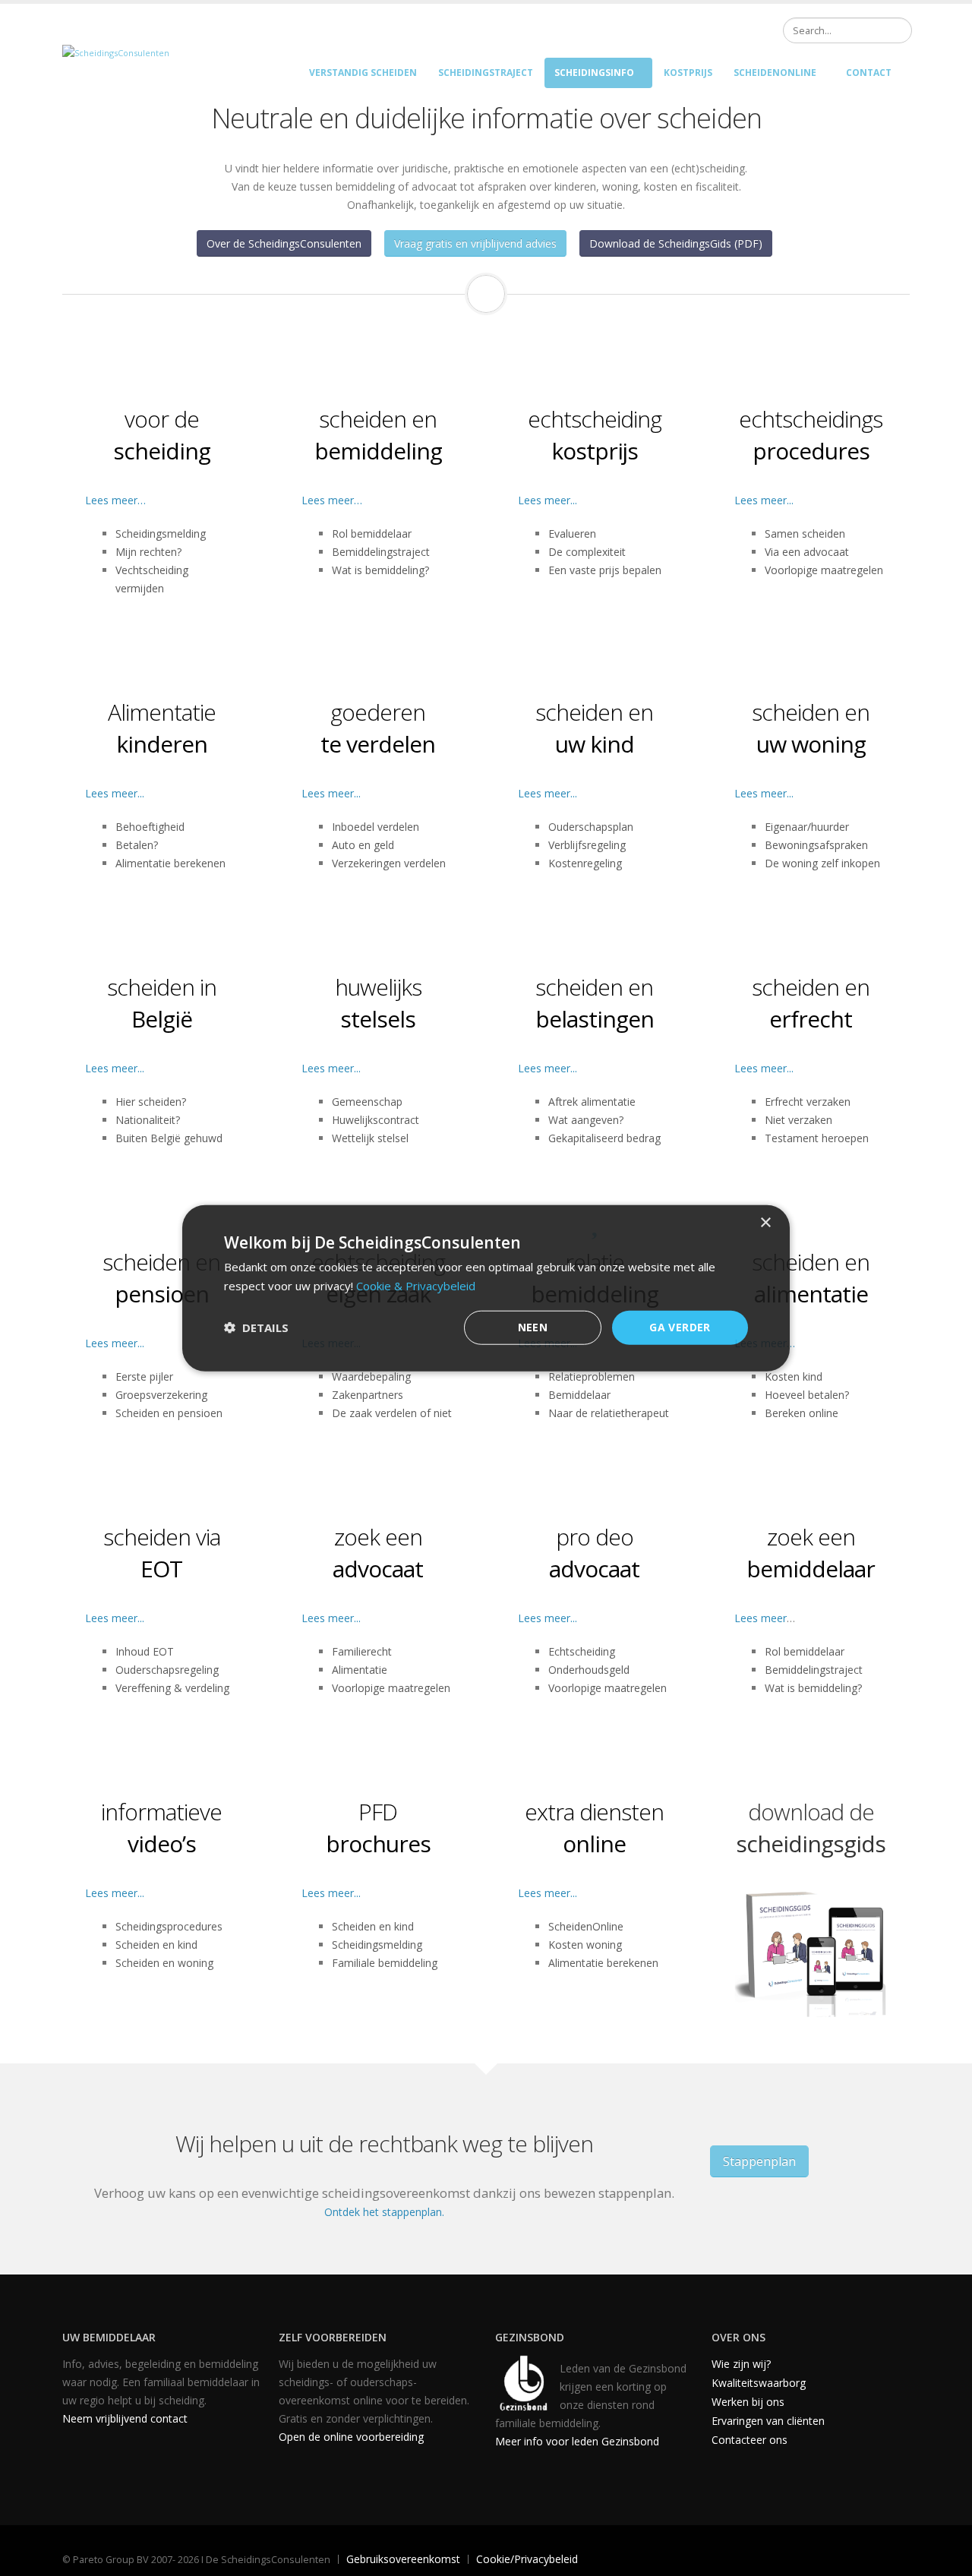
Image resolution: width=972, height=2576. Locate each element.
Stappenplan (759, 2161)
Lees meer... (548, 500)
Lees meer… (115, 500)
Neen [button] (533, 1327)
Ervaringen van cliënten (768, 2421)
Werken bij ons (748, 2402)
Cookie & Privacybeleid (416, 1286)
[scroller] (946, 2558)
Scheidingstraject (486, 73)
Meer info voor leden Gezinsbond (577, 2441)
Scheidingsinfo (594, 73)
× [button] (765, 1223)
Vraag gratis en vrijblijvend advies (475, 243)
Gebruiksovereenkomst (403, 2559)
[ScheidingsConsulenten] (116, 52)
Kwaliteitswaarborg (759, 2383)
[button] (256, 1327)
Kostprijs (688, 73)
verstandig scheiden (363, 73)
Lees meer (761, 1618)
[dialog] (486, 1288)
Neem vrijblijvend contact (125, 2418)
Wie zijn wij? (741, 2364)
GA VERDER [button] (680, 1327)
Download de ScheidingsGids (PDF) (676, 243)
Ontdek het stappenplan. (384, 2212)
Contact (869, 73)
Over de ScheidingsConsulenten (284, 243)
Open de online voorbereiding (351, 2437)
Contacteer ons (750, 2440)
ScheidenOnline (775, 73)
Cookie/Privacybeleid (527, 2559)
